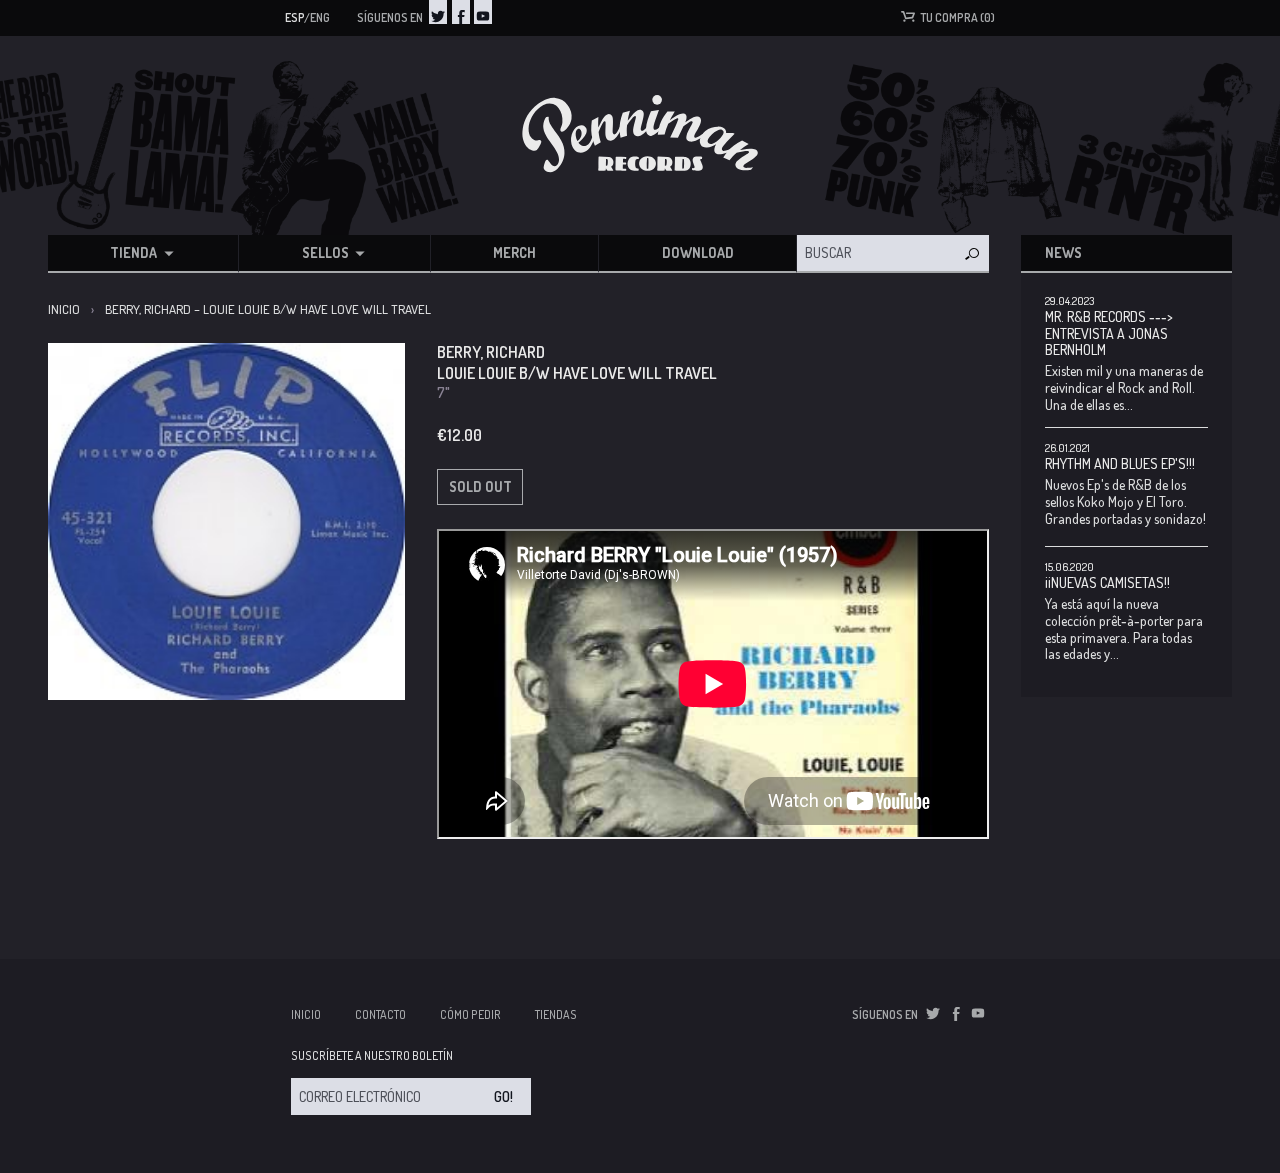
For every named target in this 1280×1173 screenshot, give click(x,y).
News (1063, 252)
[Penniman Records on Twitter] (438, 12)
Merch (514, 252)
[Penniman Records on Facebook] (461, 12)
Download (698, 252)
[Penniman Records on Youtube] (483, 12)
